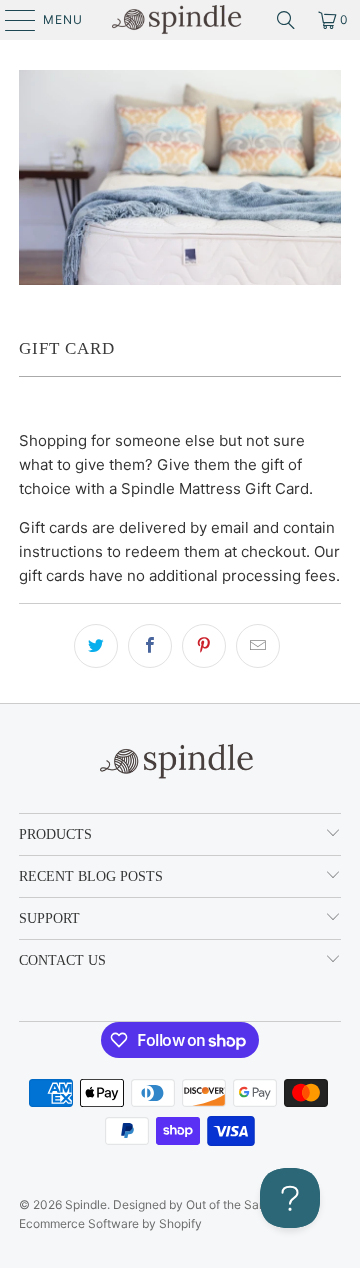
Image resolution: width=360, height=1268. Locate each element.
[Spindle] (180, 20)
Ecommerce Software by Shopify (110, 1223)
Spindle (86, 1204)
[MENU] (10, 20)
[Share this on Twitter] (96, 646)
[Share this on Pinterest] (204, 646)
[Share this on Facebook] (150, 646)
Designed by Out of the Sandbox (203, 1204)
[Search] (286, 20)
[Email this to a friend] (258, 646)
